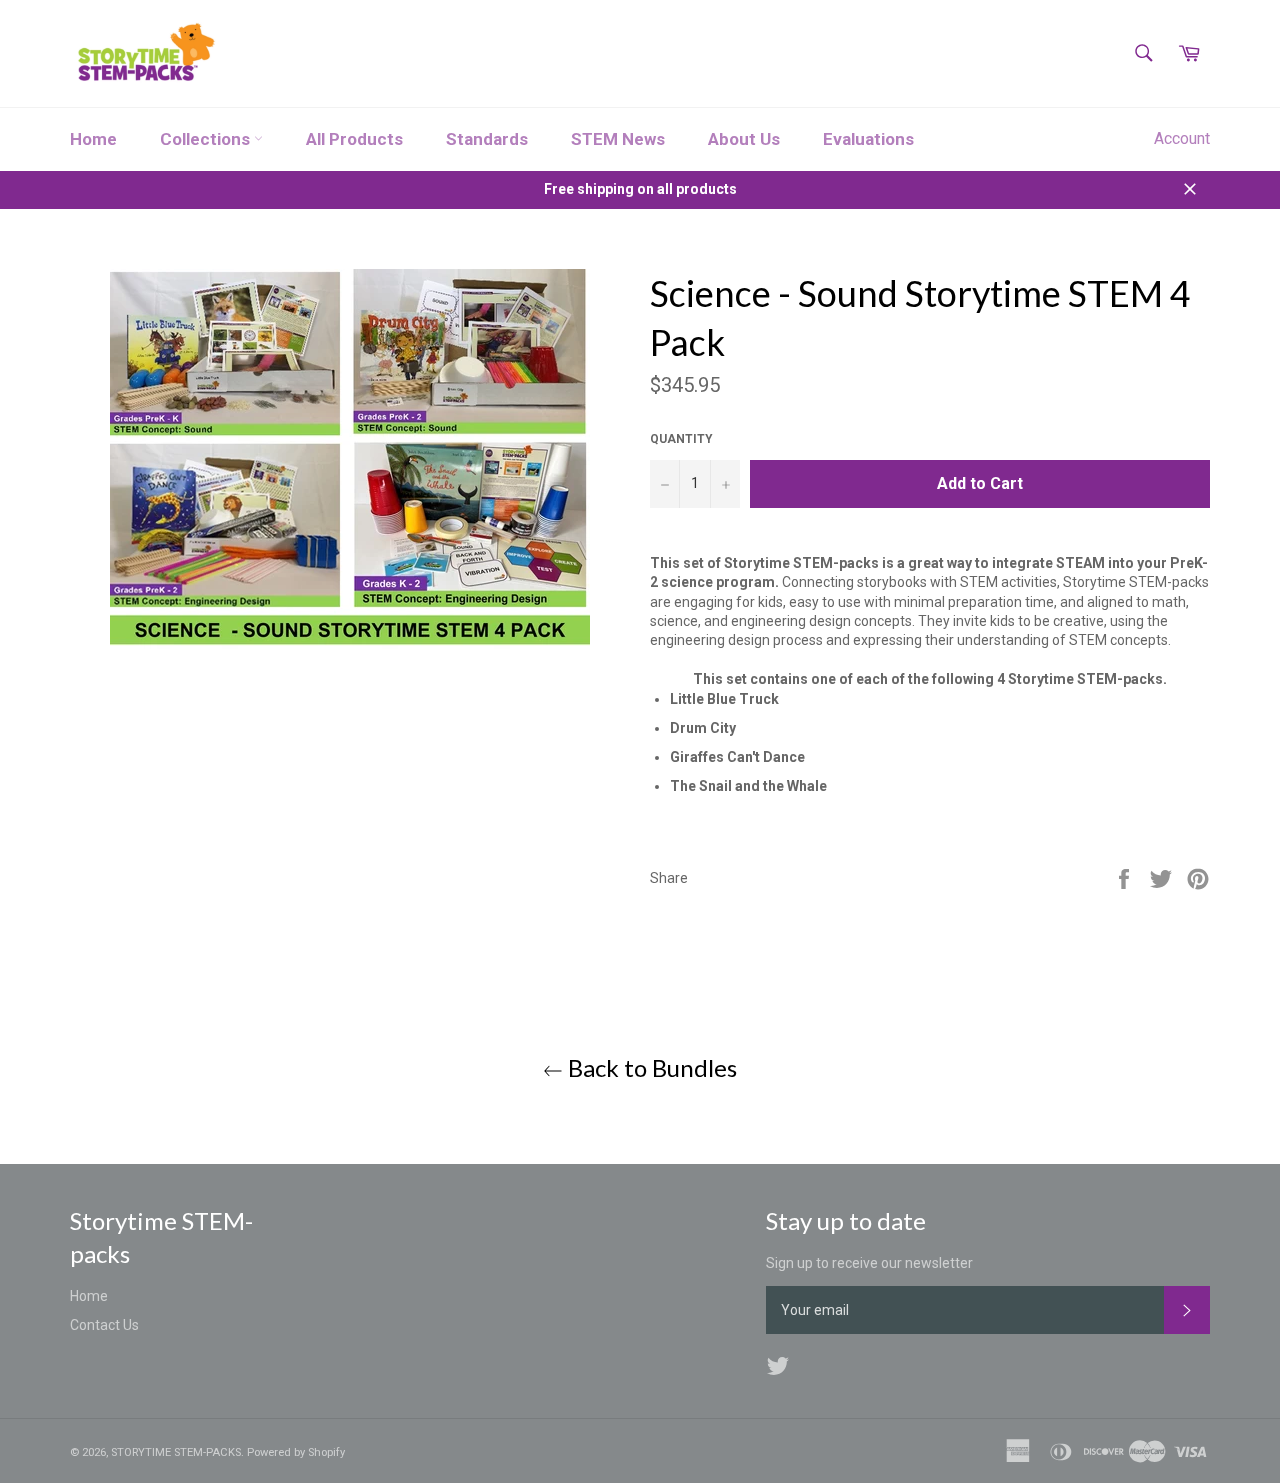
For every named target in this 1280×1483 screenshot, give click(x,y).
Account (1182, 138)
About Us (744, 139)
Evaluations (868, 139)
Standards (487, 139)
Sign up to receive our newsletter (869, 1263)
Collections (207, 139)
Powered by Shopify (296, 1452)
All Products (354, 139)
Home (93, 139)
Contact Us (104, 1325)
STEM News (618, 139)
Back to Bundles (650, 1067)
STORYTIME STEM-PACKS (176, 1452)
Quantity (681, 439)
